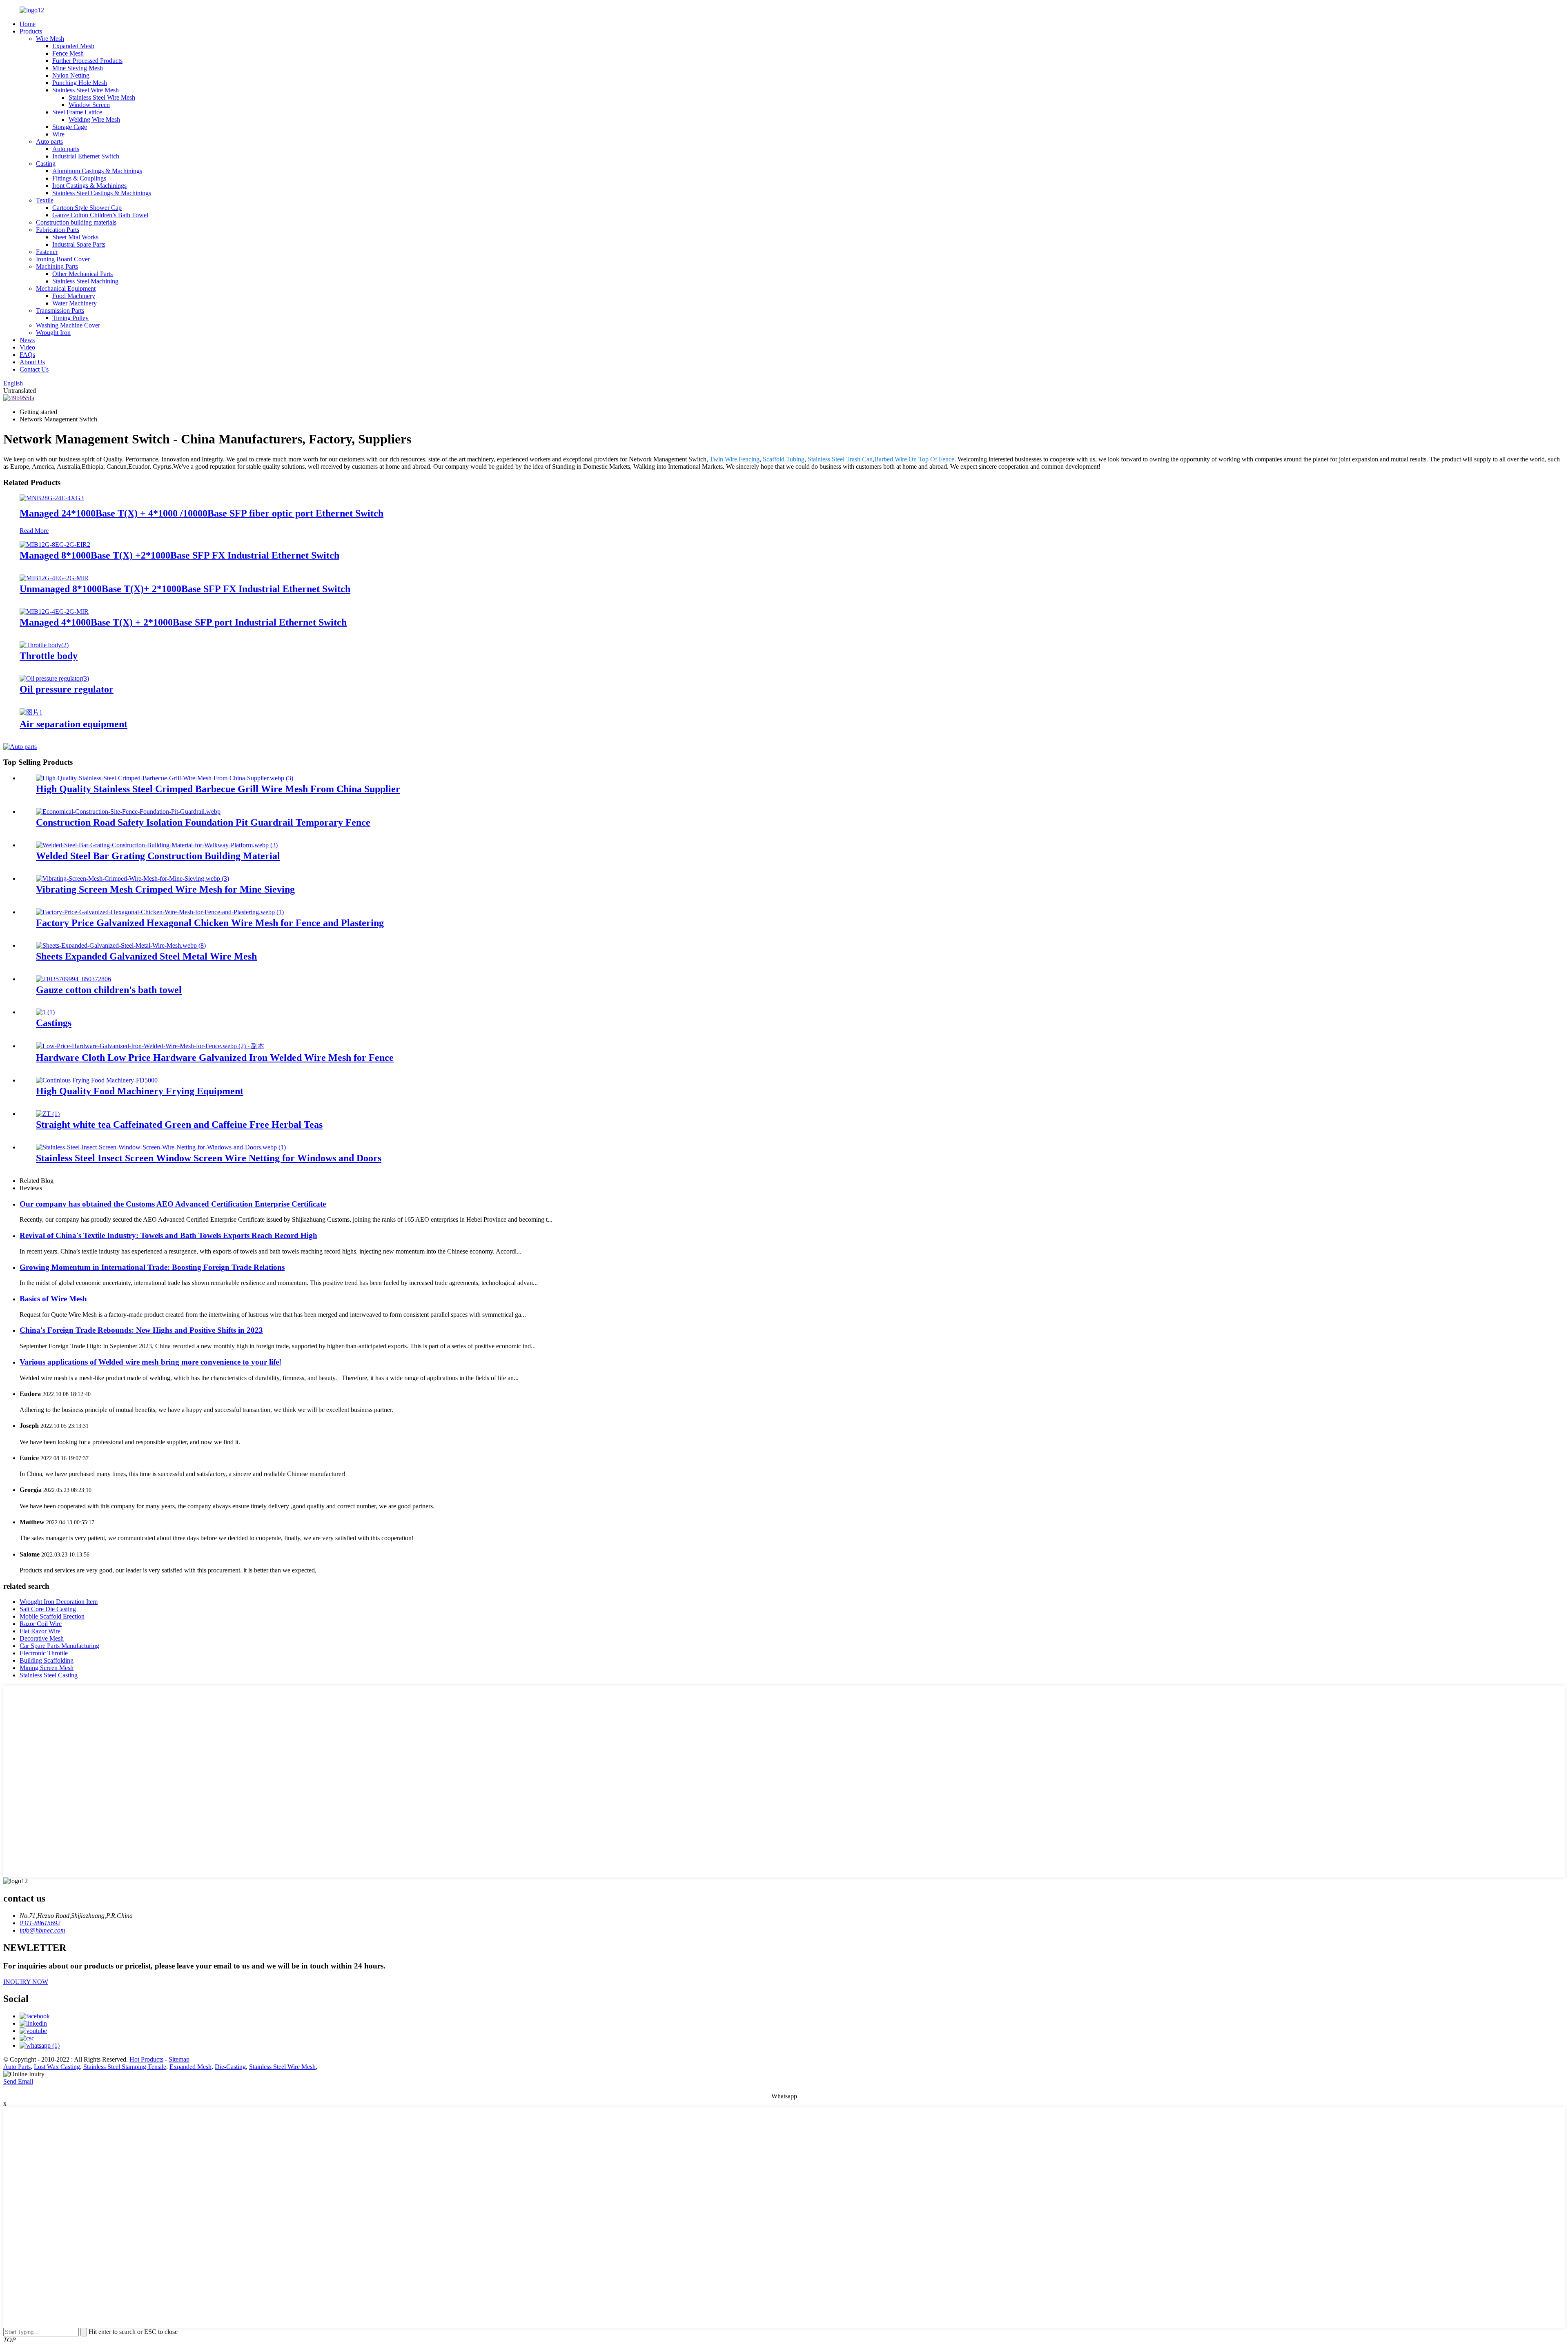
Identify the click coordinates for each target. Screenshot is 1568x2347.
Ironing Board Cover (63, 259)
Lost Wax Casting (57, 2067)
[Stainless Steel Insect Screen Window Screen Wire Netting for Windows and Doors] (161, 1147)
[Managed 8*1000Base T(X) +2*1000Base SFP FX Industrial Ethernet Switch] (55, 544)
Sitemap (179, 2059)
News (27, 340)
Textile (45, 200)
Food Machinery (74, 296)
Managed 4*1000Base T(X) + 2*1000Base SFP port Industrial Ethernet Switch (183, 622)
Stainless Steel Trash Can (840, 459)
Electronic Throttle (44, 1653)
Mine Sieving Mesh (78, 68)
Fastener (47, 252)
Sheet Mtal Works (75, 237)
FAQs (27, 355)
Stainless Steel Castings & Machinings (102, 193)
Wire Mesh (50, 39)
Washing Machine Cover (68, 325)
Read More (34, 531)
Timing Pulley (70, 318)
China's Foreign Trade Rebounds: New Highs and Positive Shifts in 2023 (141, 1330)
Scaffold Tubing (784, 459)
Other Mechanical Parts (82, 274)
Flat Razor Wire (40, 1631)
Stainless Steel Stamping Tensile (125, 2067)
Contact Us (34, 369)
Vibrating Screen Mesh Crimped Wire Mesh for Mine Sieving (165, 889)
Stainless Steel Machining (85, 281)
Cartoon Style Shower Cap (87, 208)
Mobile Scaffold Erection (52, 1616)
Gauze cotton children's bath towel (109, 990)
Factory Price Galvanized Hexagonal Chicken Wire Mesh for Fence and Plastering (210, 923)
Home (28, 24)
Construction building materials (76, 222)
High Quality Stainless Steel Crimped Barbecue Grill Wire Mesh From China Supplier (218, 789)
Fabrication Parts (58, 230)
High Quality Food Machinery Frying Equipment (140, 1091)
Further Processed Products (87, 61)
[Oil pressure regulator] (54, 678)
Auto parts (49, 141)
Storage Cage (70, 127)
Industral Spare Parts (79, 244)
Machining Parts (57, 266)
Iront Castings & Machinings (89, 186)
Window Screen (89, 105)
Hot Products (146, 2059)
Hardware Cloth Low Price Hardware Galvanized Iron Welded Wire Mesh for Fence (215, 1058)
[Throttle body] (44, 645)
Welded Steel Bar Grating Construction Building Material (158, 856)
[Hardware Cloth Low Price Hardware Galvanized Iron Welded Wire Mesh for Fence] (150, 1046)
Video (27, 347)
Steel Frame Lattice (77, 112)
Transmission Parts (60, 311)
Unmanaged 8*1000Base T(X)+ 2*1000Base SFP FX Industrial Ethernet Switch (185, 589)
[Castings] (45, 1012)
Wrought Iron (53, 333)
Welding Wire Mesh (94, 119)
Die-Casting (230, 2067)
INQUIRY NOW (26, 1982)
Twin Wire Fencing (735, 459)
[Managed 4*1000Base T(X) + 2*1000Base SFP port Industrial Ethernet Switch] (54, 611)
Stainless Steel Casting (49, 1675)
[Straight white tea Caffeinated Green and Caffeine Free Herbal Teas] (48, 1114)
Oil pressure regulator (67, 689)
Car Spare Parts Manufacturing (59, 1646)
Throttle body (49, 656)
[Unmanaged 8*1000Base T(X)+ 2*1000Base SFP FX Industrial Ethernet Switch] (54, 578)
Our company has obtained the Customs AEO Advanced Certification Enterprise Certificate (173, 1204)
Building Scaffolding (47, 1660)
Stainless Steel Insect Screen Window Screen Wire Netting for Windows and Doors (209, 1158)
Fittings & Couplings (79, 178)
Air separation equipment (73, 724)
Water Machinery (75, 303)
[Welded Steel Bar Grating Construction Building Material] (157, 845)
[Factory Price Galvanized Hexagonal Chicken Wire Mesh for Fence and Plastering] (160, 912)
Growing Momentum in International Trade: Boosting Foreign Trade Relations (152, 1267)
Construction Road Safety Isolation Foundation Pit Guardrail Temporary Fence (203, 822)
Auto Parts (17, 2067)
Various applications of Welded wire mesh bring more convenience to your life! (150, 1362)
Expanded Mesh (73, 46)
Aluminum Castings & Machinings (97, 171)
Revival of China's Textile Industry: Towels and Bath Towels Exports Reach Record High (168, 1235)
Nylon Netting (71, 75)
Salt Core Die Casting (48, 1609)
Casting (46, 164)
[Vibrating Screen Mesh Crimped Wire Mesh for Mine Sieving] (133, 878)
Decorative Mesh (42, 1638)
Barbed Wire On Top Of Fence (914, 459)
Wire (58, 134)
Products (31, 31)
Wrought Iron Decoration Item (59, 1602)
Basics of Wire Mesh (53, 1299)
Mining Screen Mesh (47, 1668)
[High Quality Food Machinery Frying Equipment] (97, 1080)
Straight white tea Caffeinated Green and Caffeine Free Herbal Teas (179, 1125)
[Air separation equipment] (31, 712)
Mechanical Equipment (66, 288)
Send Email (18, 2081)
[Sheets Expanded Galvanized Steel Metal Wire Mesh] (121, 945)
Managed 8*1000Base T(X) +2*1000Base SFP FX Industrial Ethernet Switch (179, 555)
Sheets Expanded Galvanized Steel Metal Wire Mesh (146, 956)
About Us (32, 362)
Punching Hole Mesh (80, 83)
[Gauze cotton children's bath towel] (73, 979)
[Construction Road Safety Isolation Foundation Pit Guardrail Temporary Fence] (128, 812)
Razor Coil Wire (41, 1624)
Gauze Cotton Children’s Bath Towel (100, 215)
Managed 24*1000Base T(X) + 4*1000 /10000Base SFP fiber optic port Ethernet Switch (202, 513)
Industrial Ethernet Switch (86, 156)
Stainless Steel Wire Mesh (86, 90)
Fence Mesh (68, 53)
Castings (54, 1023)
